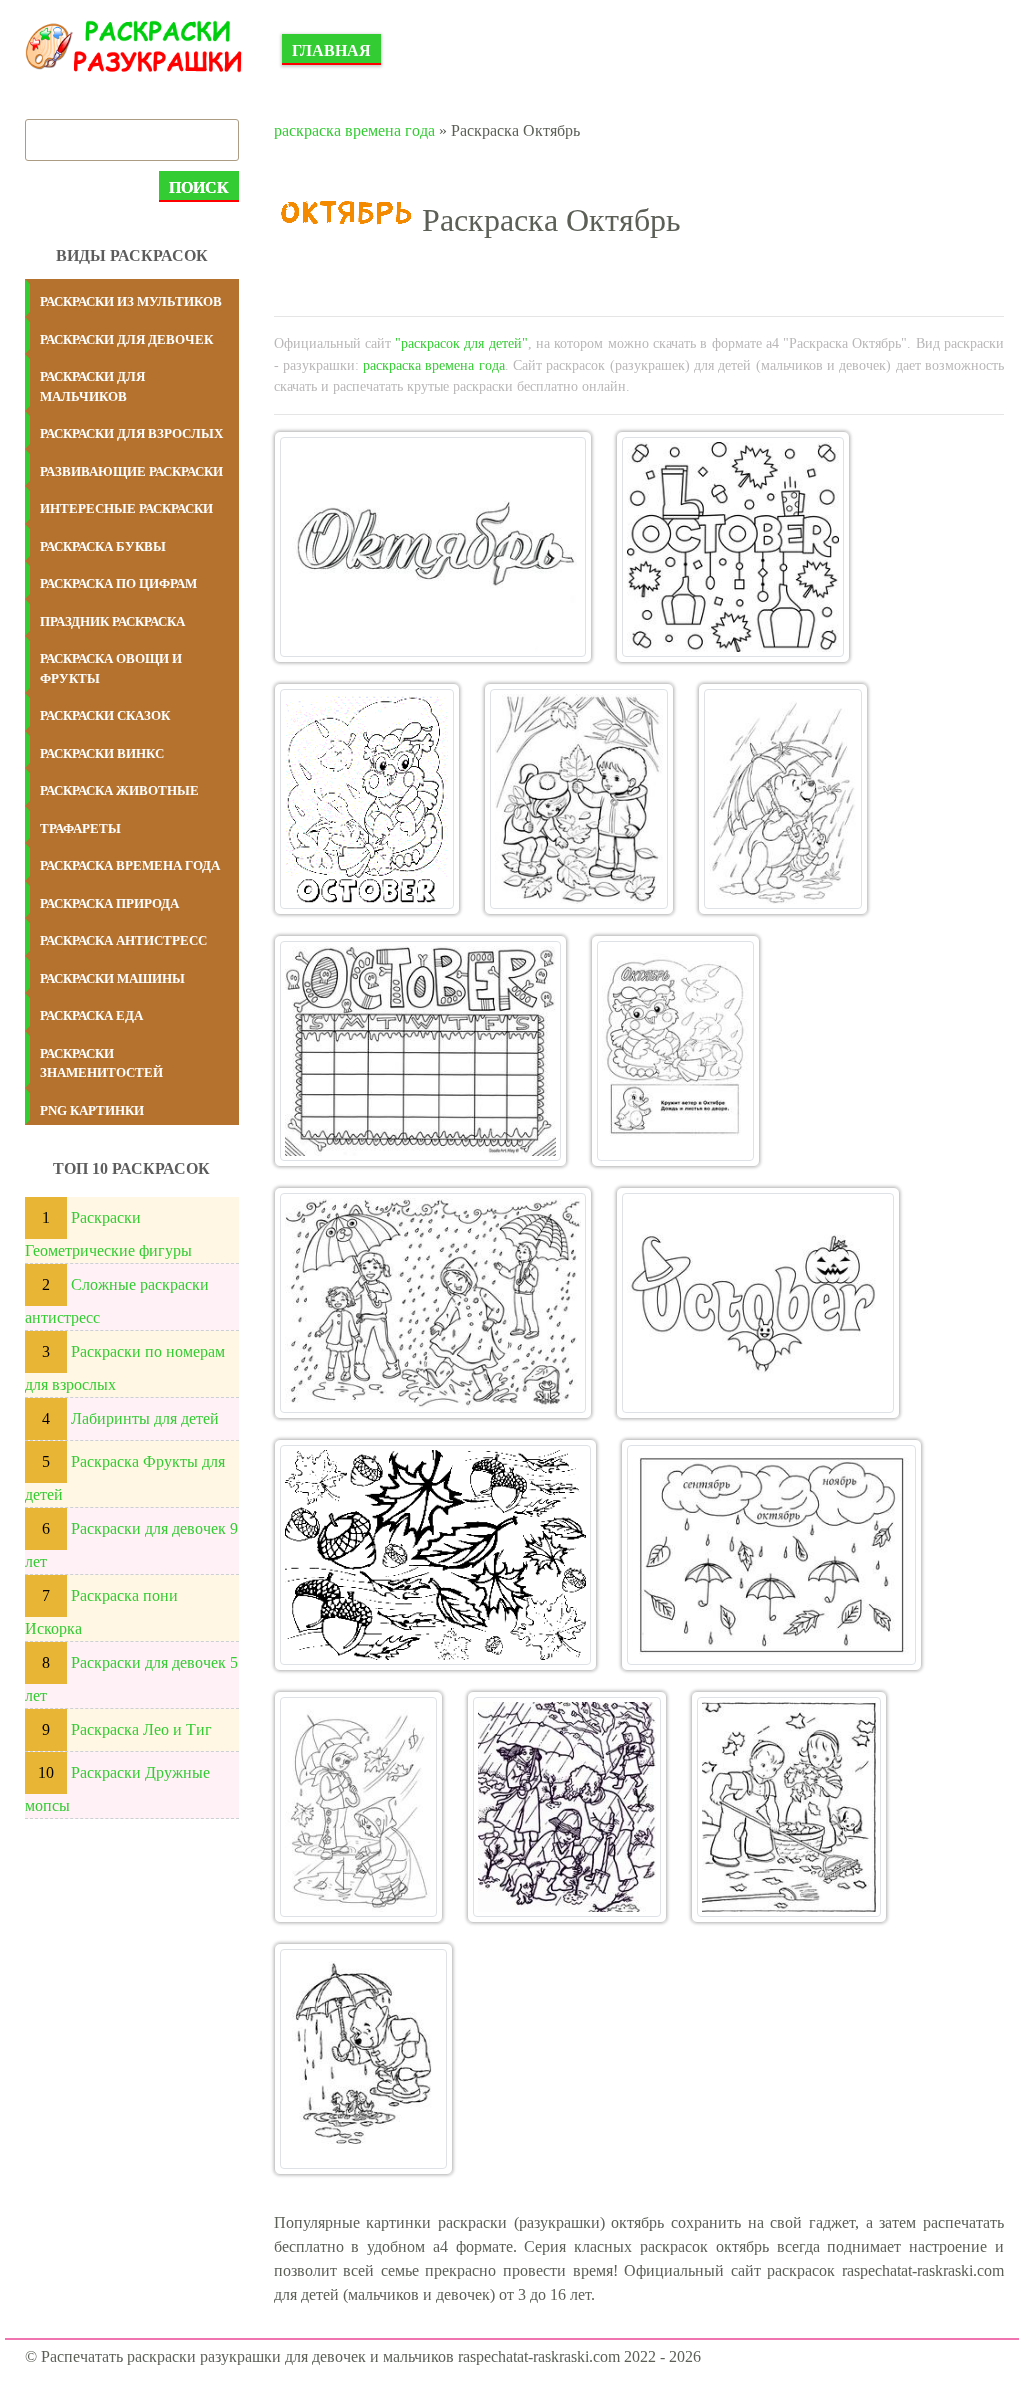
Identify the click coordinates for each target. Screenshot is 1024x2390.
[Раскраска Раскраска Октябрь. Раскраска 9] (758, 1303)
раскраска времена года (354, 130)
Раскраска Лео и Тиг (141, 1729)
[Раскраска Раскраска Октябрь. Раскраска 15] (363, 2059)
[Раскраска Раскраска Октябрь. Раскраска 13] (567, 1807)
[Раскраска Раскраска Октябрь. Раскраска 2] (733, 547)
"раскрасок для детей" (461, 343)
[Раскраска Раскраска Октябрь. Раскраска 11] (771, 1555)
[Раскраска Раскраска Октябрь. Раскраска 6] (420, 1051)
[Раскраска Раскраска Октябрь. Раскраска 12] (359, 1807)
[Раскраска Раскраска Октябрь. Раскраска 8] (433, 1303)
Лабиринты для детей (145, 1418)
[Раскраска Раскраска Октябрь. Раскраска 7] (675, 1051)
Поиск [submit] (199, 187)
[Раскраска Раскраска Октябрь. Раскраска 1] (433, 547)
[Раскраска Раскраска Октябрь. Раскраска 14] (788, 1807)
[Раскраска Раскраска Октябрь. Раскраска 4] (579, 799)
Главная (331, 50)
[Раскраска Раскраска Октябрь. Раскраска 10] (435, 1555)
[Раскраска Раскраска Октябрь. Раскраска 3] (367, 799)
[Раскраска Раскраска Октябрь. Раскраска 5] (783, 799)
